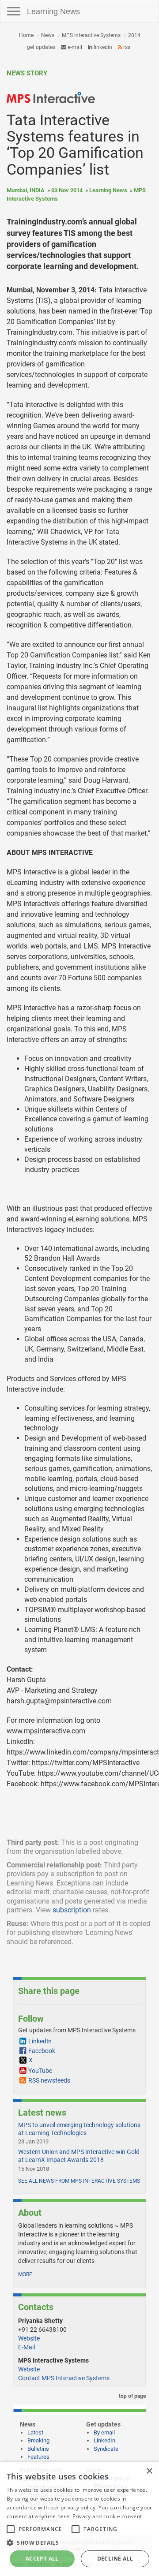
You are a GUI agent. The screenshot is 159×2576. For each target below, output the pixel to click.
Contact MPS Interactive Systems (64, 2378)
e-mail (74, 47)
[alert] (79, 2519)
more (25, 2274)
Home (26, 35)
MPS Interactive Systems (91, 35)
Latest (35, 2432)
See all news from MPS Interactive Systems (79, 2181)
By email (104, 2432)
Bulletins (38, 2449)
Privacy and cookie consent (107, 2516)
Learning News (53, 11)
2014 (134, 35)
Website (29, 2338)
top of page (132, 2396)
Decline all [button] (115, 2559)
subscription (72, 1910)
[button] (79, 2542)
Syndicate (106, 2449)
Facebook (42, 2051)
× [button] (149, 2471)
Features (38, 2457)
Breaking (38, 2440)
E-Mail (26, 2347)
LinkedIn (102, 47)
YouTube (40, 2071)
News (48, 35)
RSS (126, 47)
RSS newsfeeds (49, 2080)
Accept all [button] (42, 2559)
